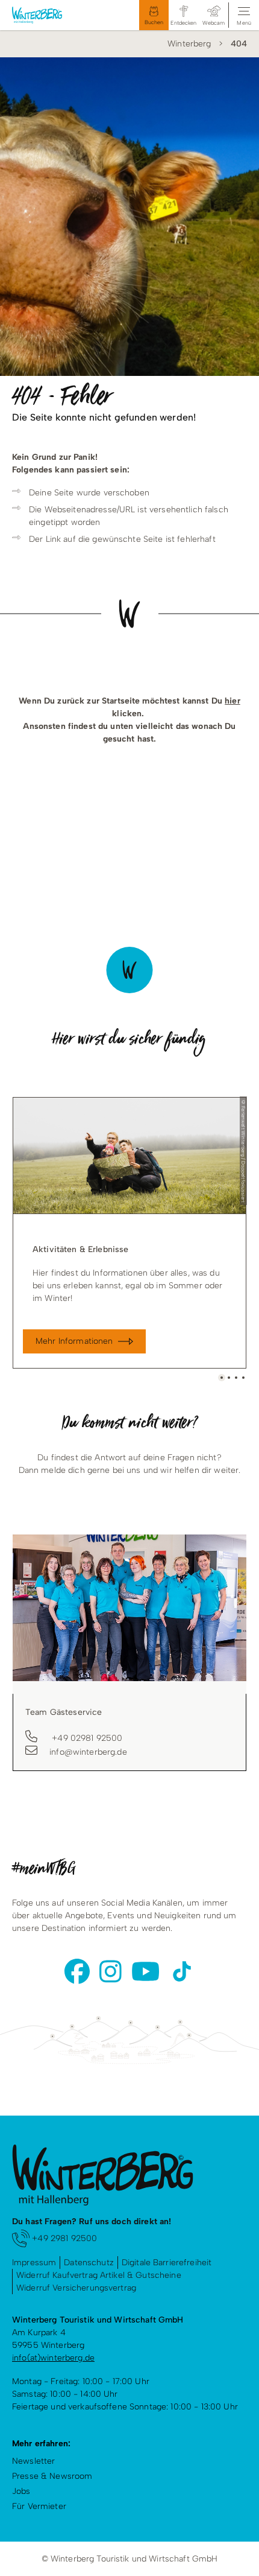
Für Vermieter (39, 2506)
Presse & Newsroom (52, 2476)
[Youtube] (145, 1971)
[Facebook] (77, 1971)
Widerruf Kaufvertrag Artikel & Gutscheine (99, 2275)
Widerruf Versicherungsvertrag (76, 2288)
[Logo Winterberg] (49, 15)
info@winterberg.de (88, 1752)
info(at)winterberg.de (53, 2358)
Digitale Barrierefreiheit (167, 2263)
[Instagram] (111, 1971)
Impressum (34, 2263)
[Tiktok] (182, 1971)
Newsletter (33, 2461)
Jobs (21, 2491)
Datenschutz (89, 2263)
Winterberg (189, 44)
